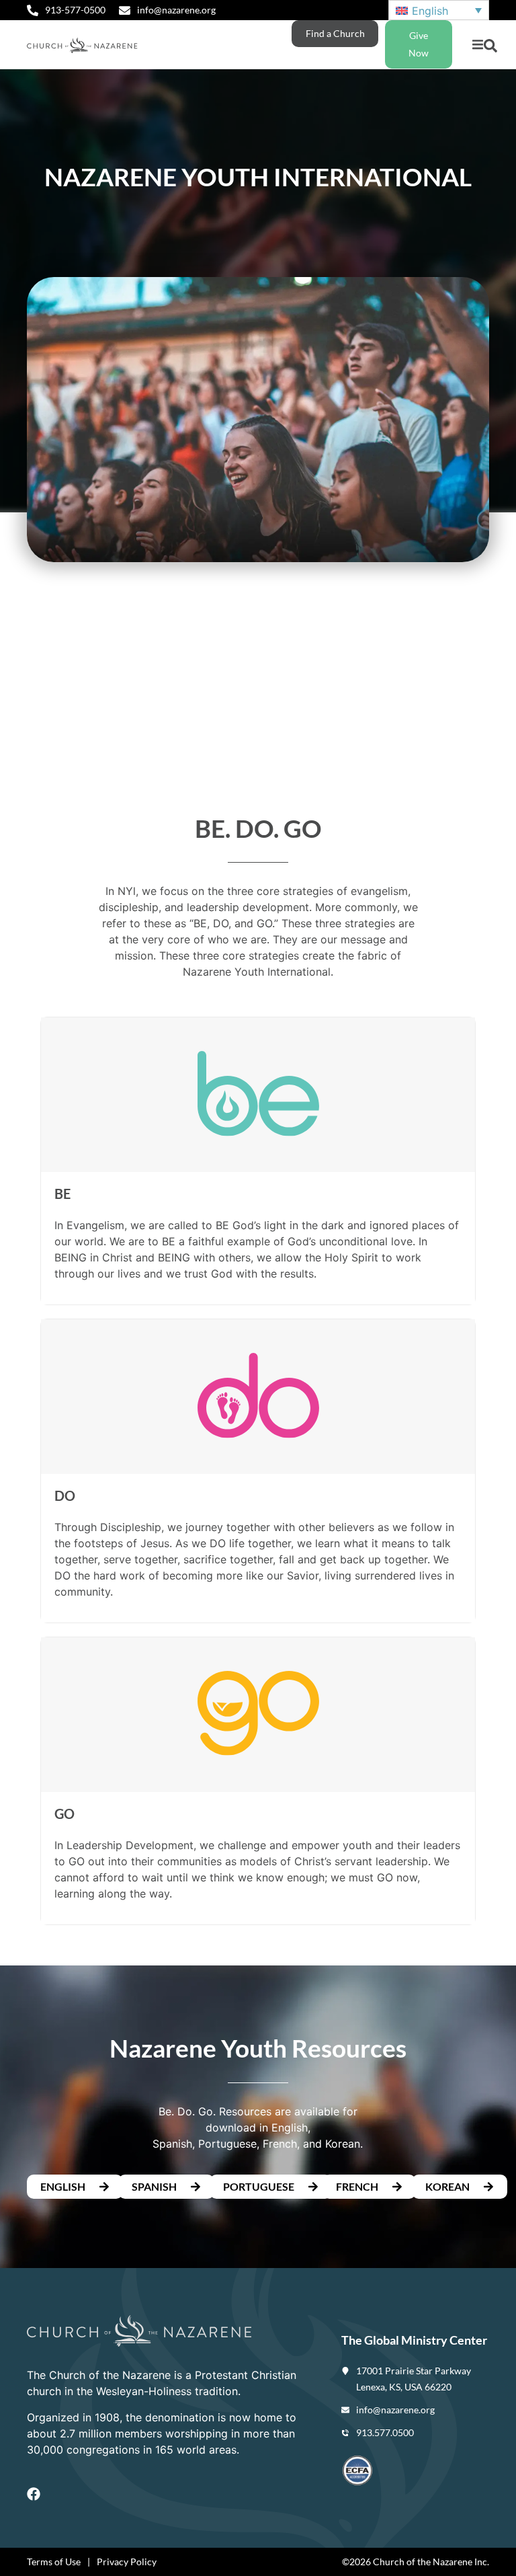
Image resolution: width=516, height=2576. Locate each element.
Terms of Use (54, 2562)
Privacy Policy (127, 2562)
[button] (477, 45)
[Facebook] (34, 2494)
